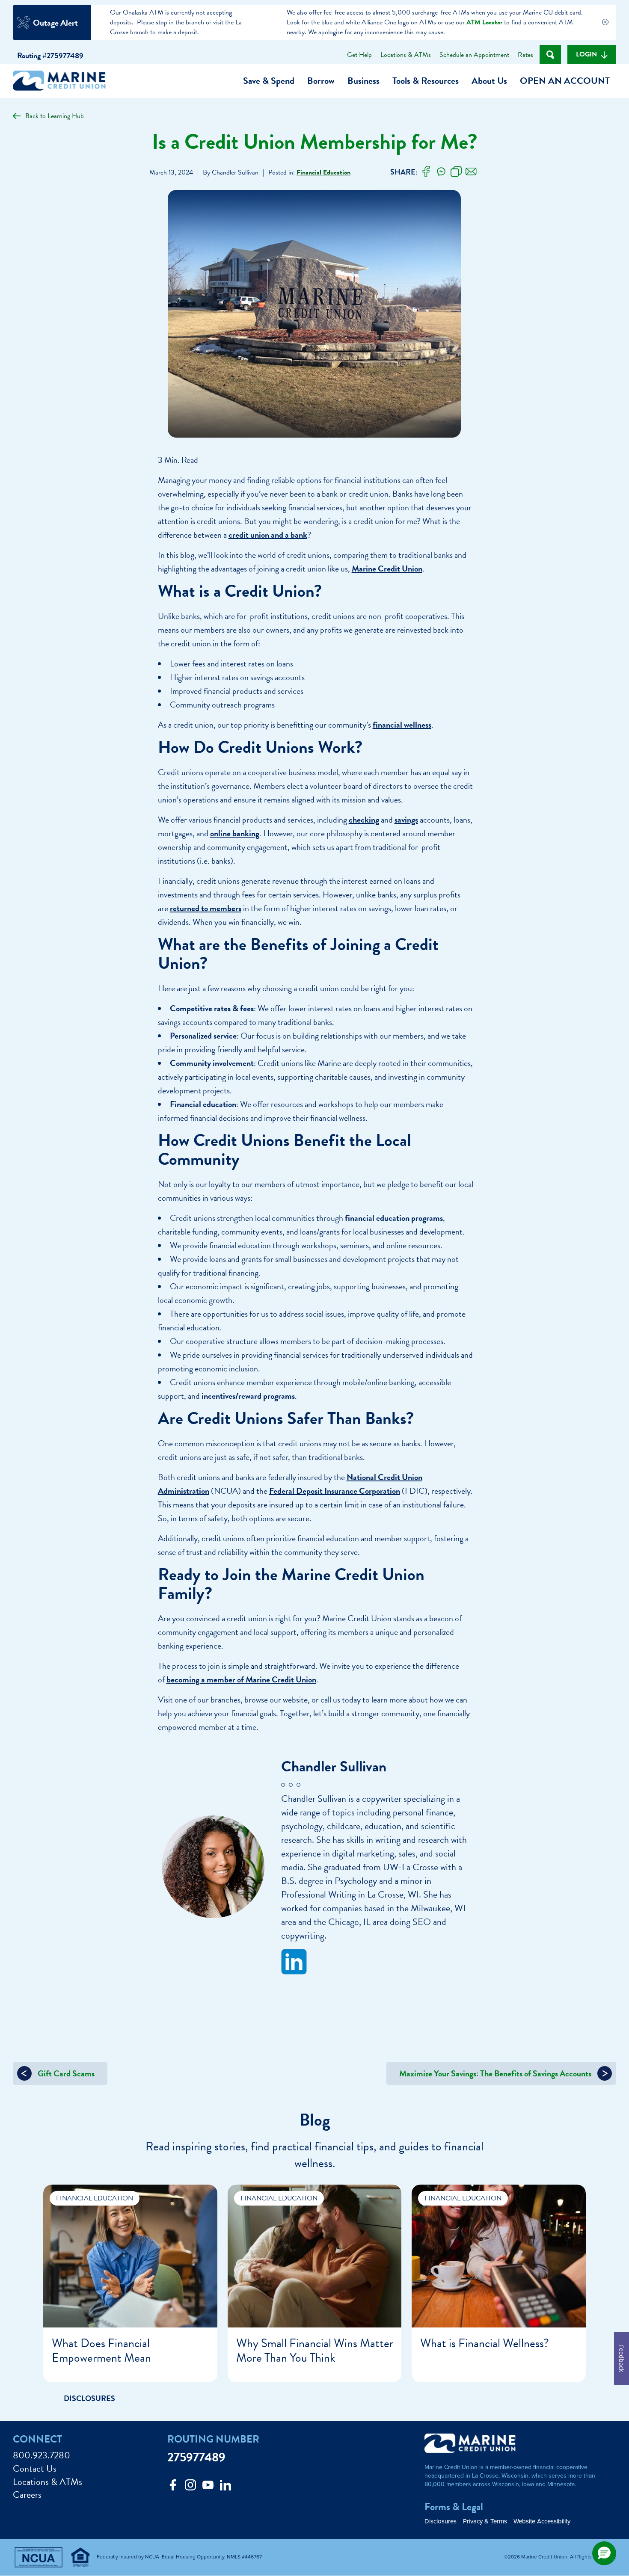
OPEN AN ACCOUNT (565, 81)
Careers (27, 2495)
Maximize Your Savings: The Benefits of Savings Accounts (496, 2073)
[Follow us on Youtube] (208, 2487)
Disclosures (441, 2521)
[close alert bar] (605, 23)
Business (363, 81)
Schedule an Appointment (474, 55)
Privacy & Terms (485, 2521)
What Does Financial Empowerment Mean (101, 2350)
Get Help (359, 55)
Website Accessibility (542, 2521)
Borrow (321, 81)
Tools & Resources (426, 81)
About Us (489, 81)
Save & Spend (269, 81)
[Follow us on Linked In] (225, 2487)
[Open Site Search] (550, 55)
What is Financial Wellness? (485, 2343)
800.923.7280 (42, 2456)
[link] (426, 172)
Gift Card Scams (65, 2073)
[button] (604, 2553)
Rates (525, 55)
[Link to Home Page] (62, 82)
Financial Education (323, 172)
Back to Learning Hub (55, 116)
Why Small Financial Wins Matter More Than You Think (315, 2350)
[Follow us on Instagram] (190, 2487)
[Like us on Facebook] (173, 2487)
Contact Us (35, 2469)
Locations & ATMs (406, 55)
